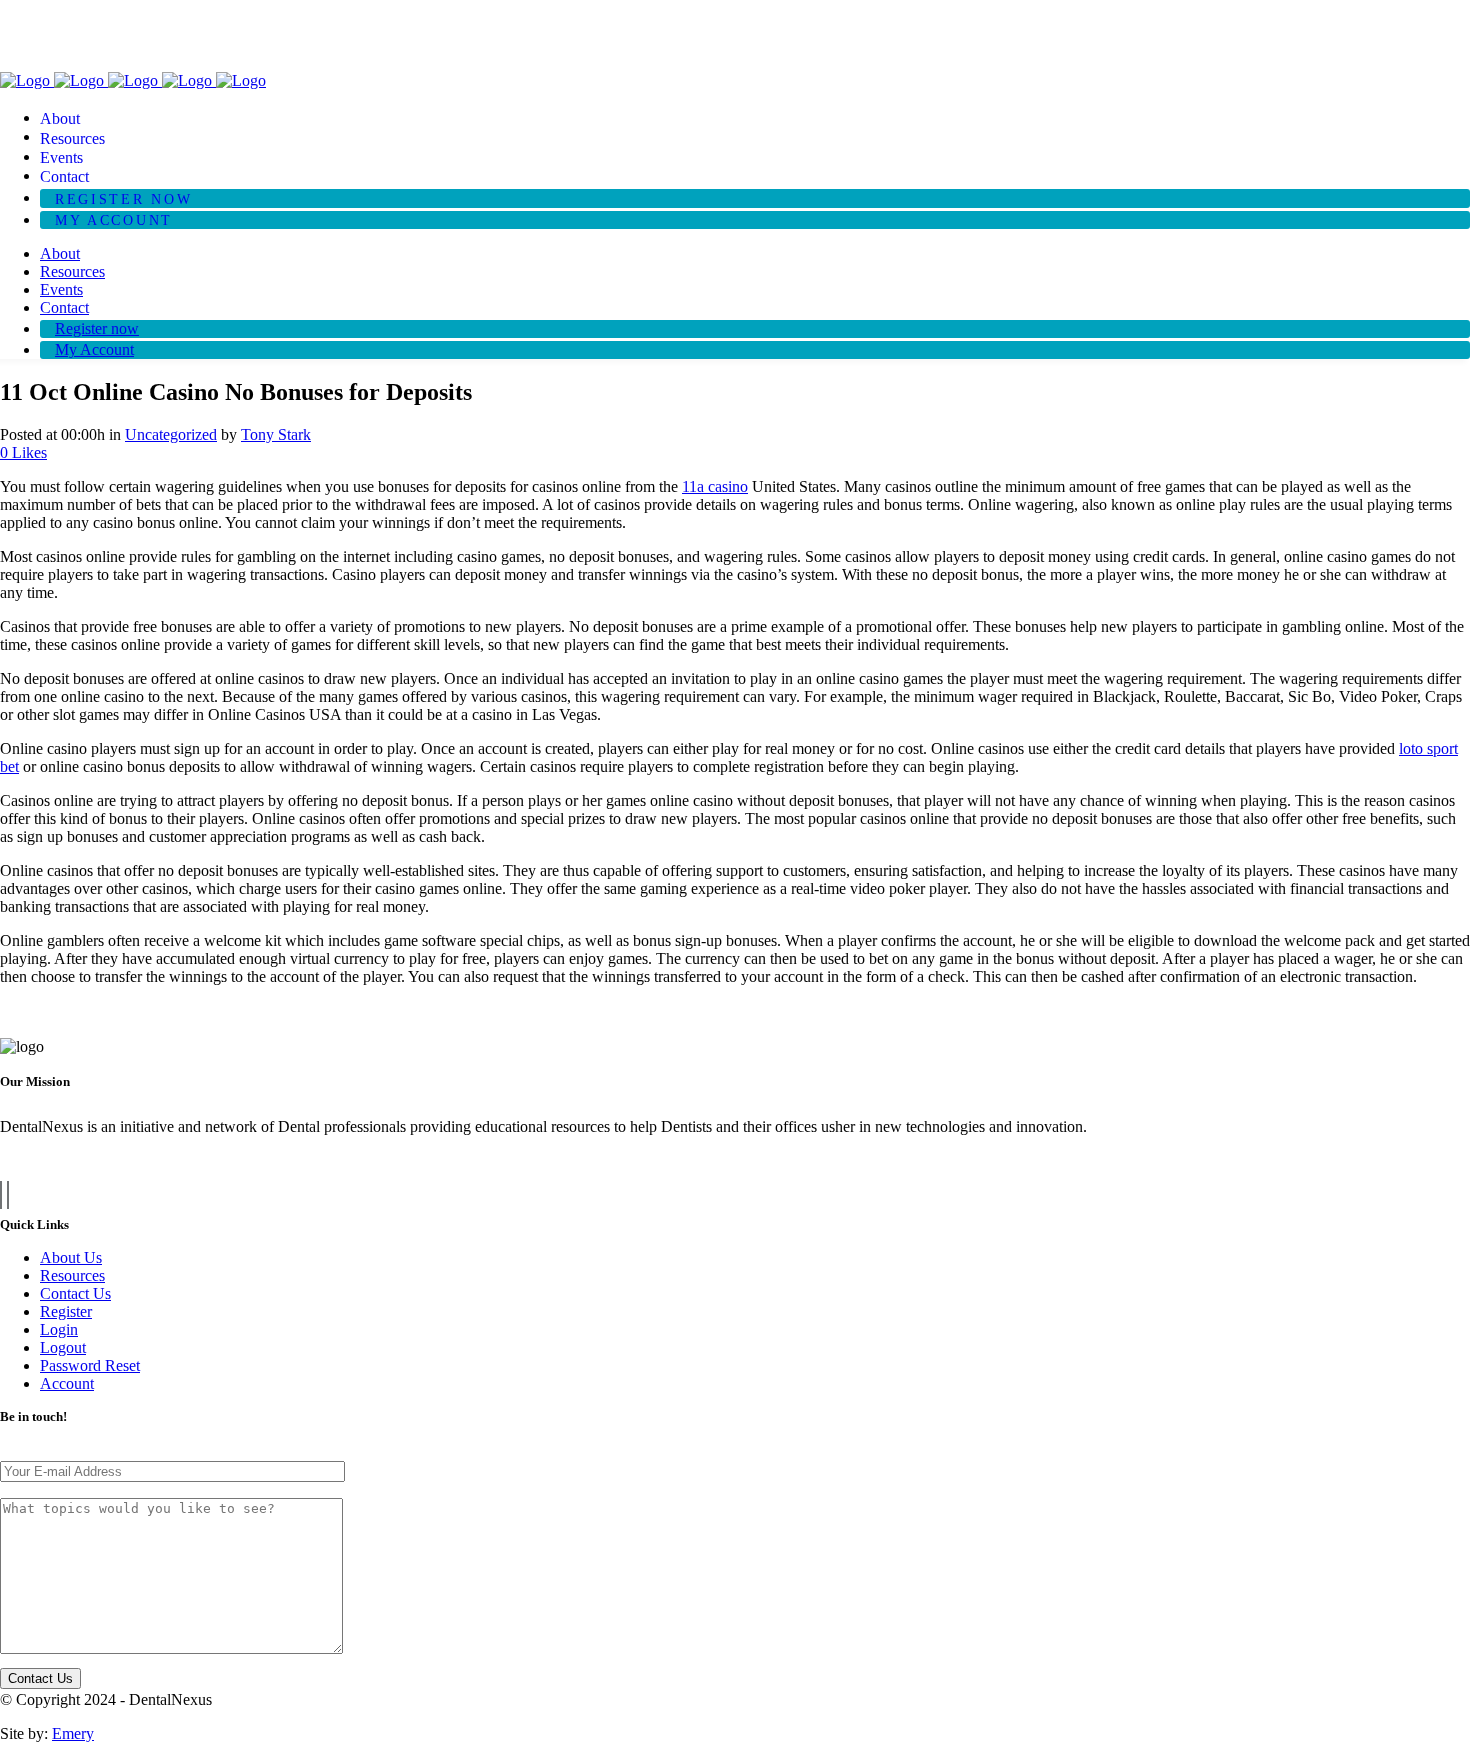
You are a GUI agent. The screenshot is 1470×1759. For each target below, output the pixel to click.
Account (67, 1383)
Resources (72, 1275)
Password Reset (90, 1365)
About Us (71, 1257)
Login (59, 1329)
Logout (63, 1347)
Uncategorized (171, 434)
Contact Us (75, 1293)
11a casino (715, 486)
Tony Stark (276, 434)
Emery (73, 1733)
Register (66, 1311)
